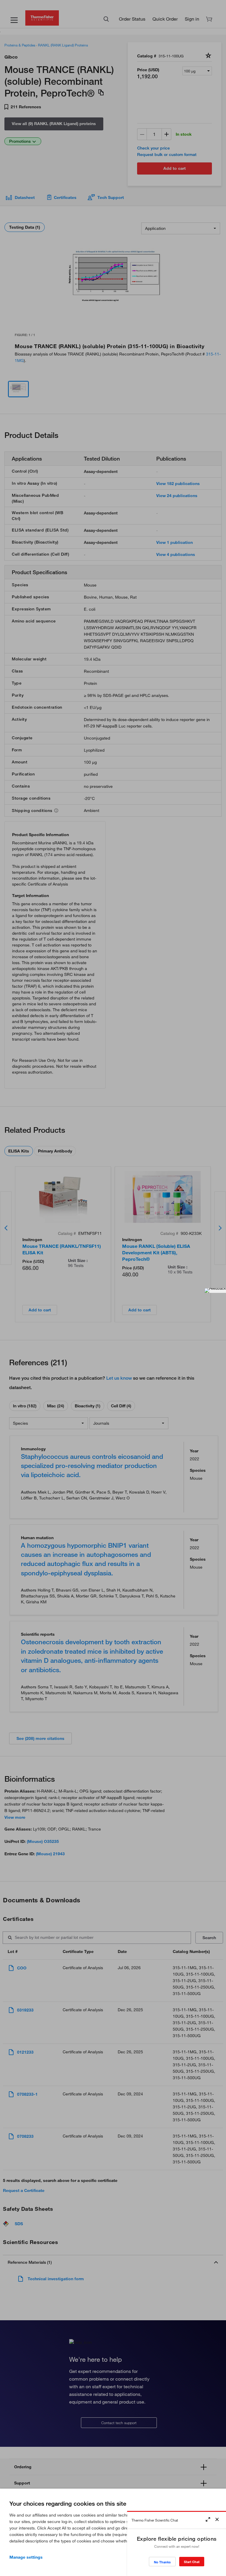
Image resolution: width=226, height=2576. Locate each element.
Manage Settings (26, 2557)
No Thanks (162, 2562)
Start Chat (192, 2562)
